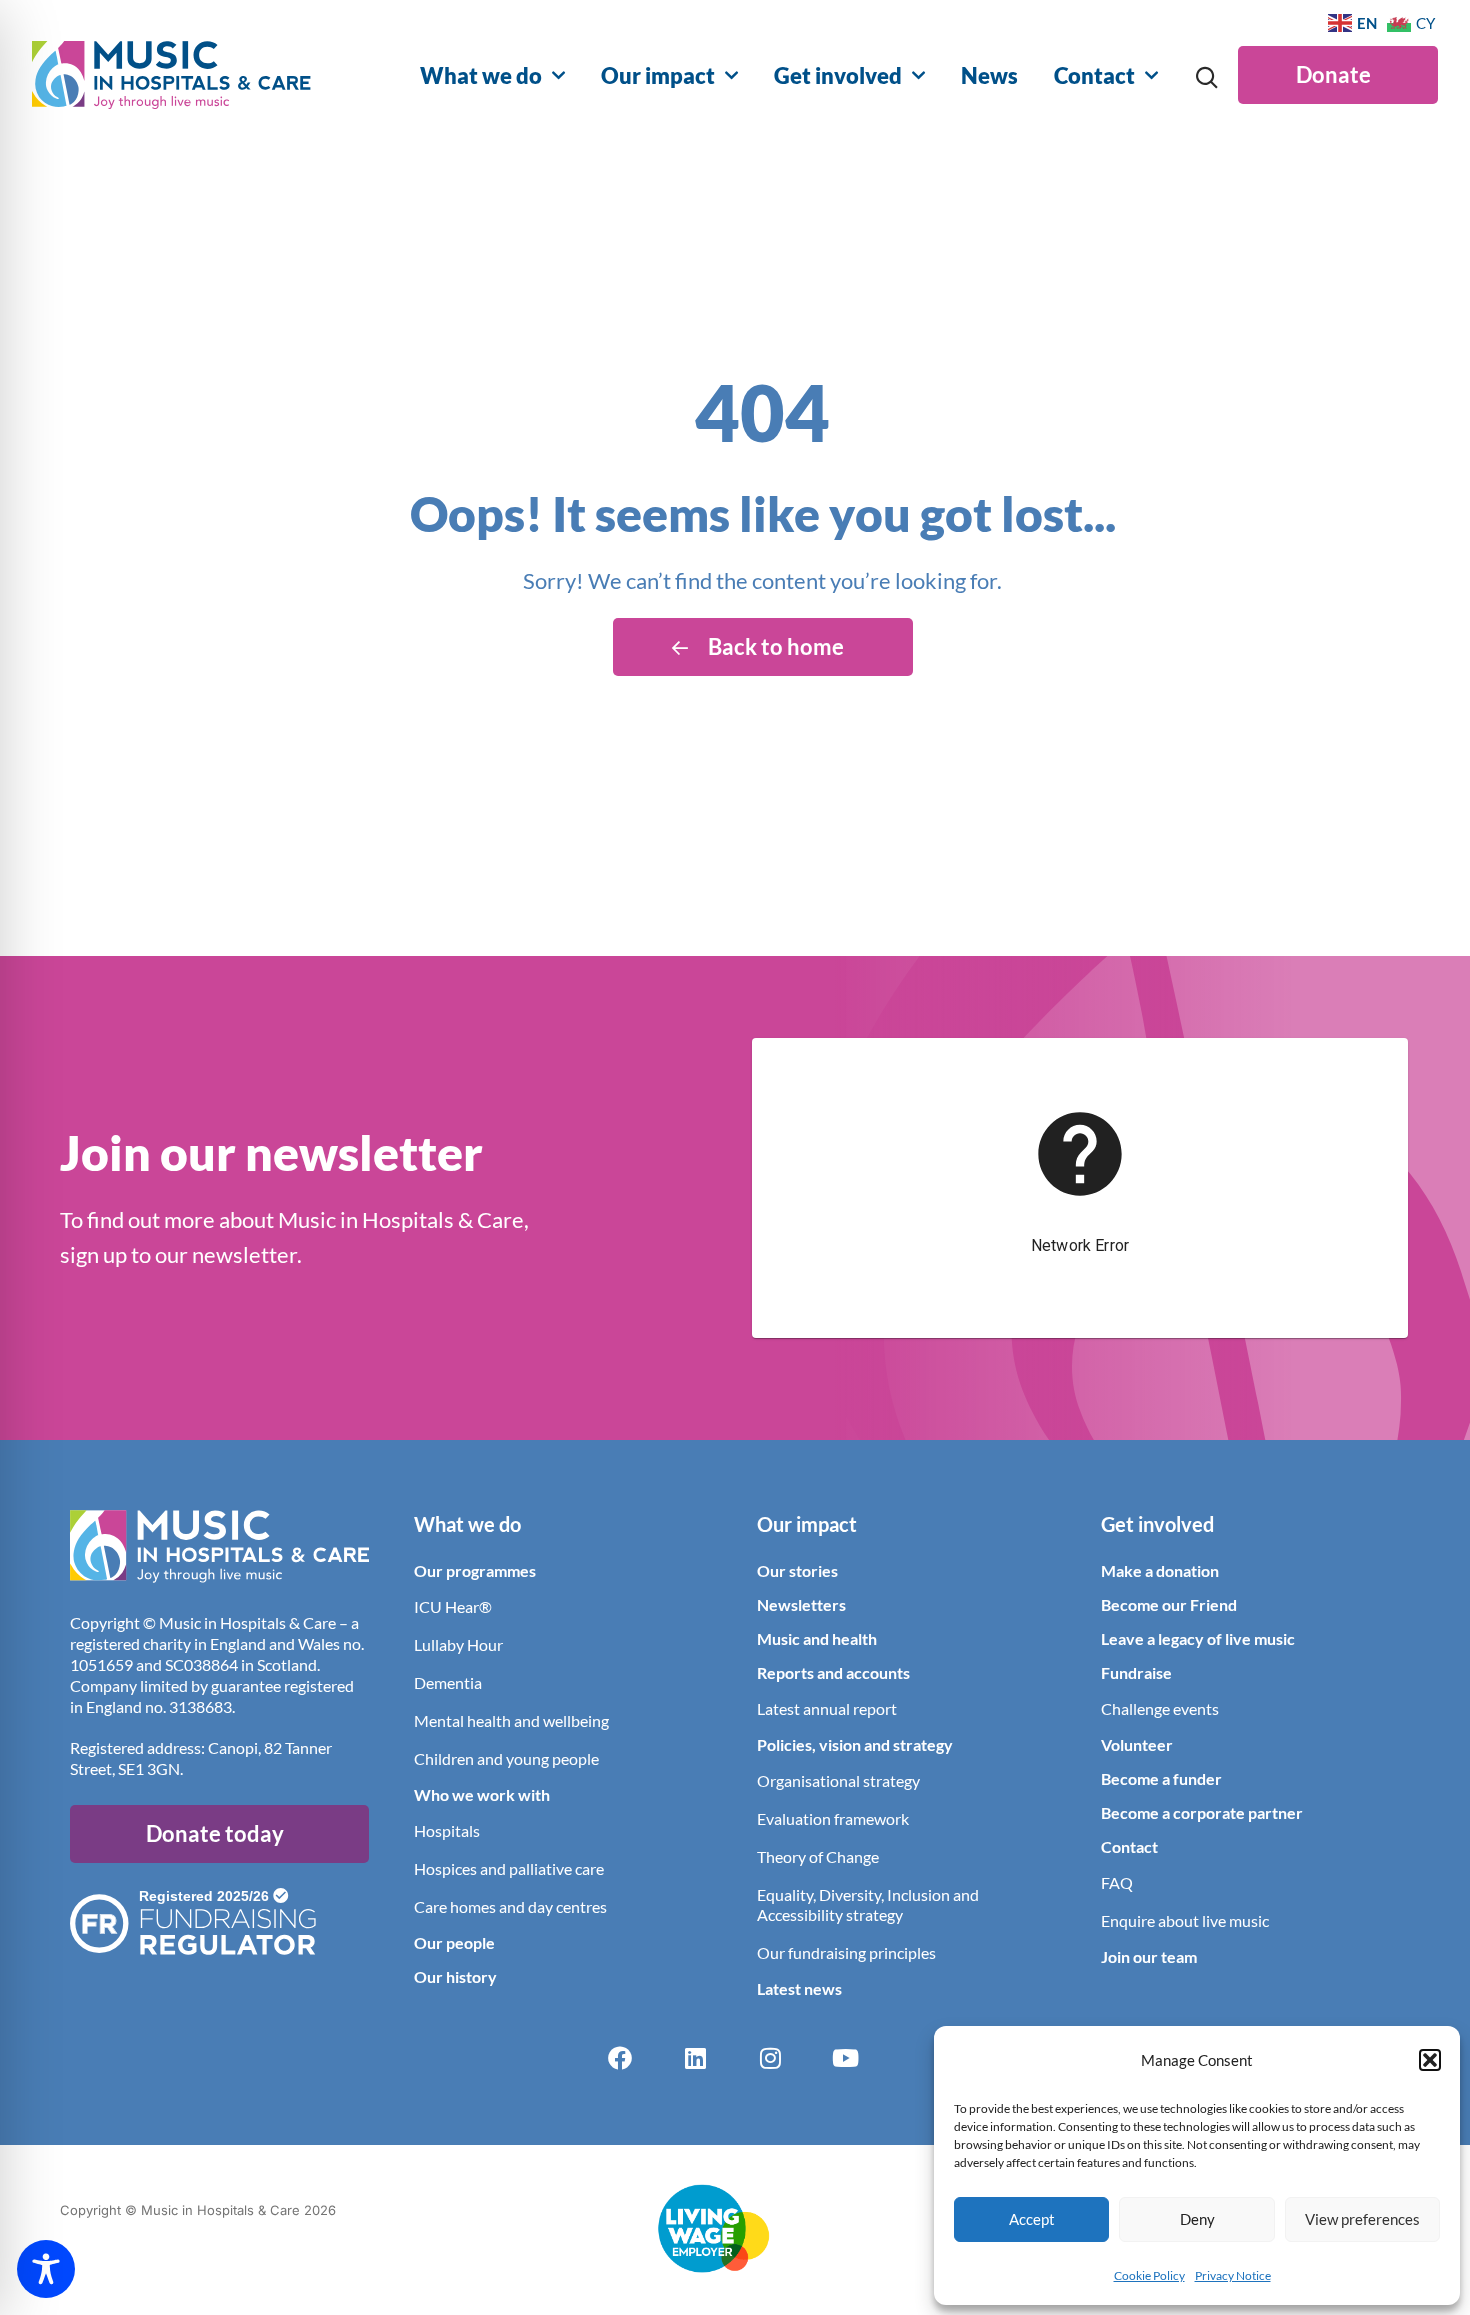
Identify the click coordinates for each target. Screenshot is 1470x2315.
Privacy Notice (1233, 2275)
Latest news (799, 1988)
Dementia (448, 1682)
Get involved (838, 75)
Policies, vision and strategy (855, 1744)
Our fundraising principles (846, 1952)
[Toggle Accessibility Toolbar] (46, 2269)
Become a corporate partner (1202, 1812)
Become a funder (1161, 1778)
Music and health (817, 1638)
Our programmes (475, 1570)
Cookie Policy (1149, 2275)
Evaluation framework (833, 1818)
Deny (1197, 2219)
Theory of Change (818, 1856)
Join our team (1149, 1956)
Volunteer (1137, 1744)
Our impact (658, 75)
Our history (455, 1976)
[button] (1430, 2060)
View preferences (1362, 2219)
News (989, 75)
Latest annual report (827, 1708)
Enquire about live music (1185, 1920)
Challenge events (1160, 1708)
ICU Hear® (453, 1606)
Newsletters (801, 1604)
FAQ (1117, 1882)
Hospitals (447, 1830)
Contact (1094, 75)
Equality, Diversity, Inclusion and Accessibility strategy (868, 1904)
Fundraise (1136, 1672)
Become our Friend (1169, 1604)
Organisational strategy (838, 1780)
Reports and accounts (833, 1672)
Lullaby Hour (458, 1644)
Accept (1032, 2219)
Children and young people (506, 1758)
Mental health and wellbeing (511, 1720)
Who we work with (482, 1794)
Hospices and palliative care (509, 1868)
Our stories (797, 1570)
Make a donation (1160, 1570)
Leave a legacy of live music (1198, 1638)
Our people (454, 1942)
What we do (481, 75)
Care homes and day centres (510, 1906)
